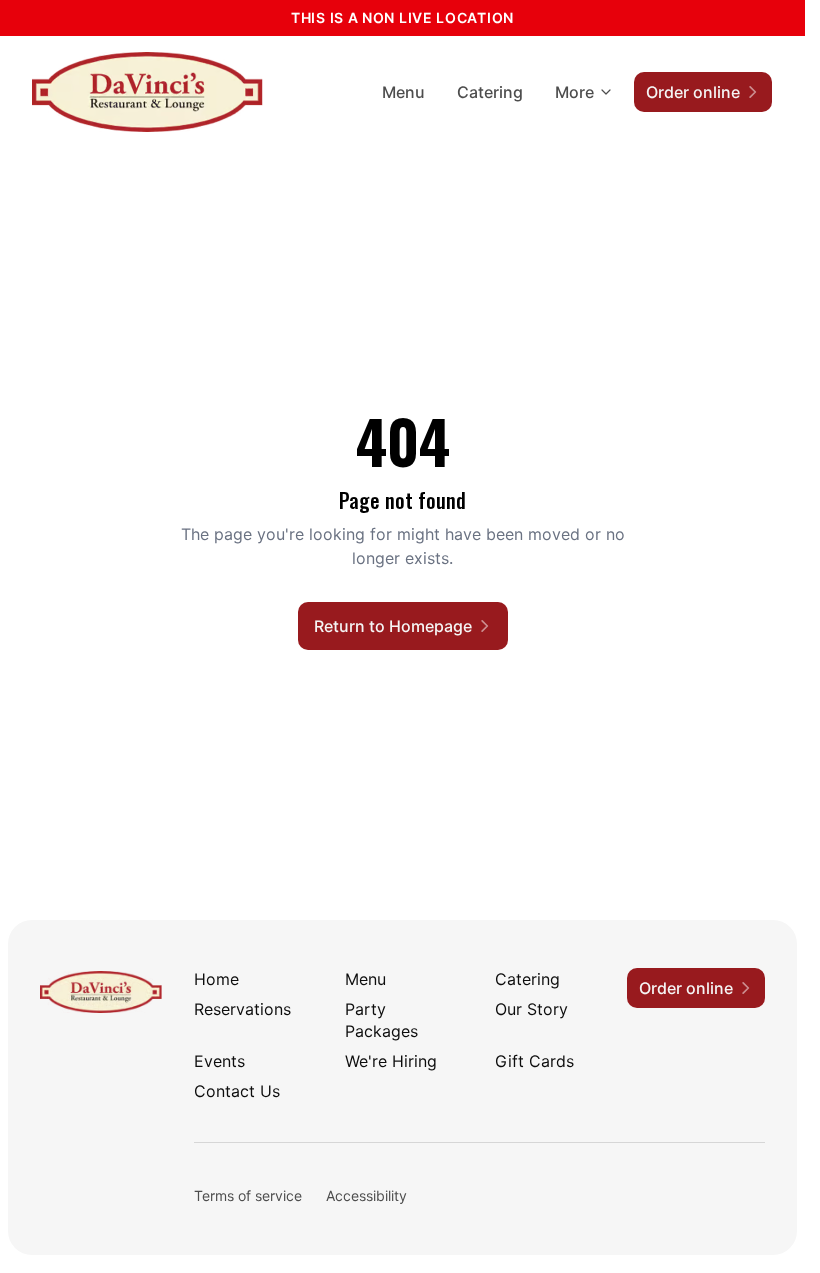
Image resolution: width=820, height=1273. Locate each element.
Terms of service (248, 1195)
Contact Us (237, 1091)
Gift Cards (534, 1061)
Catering (490, 92)
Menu (403, 92)
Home (216, 979)
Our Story (531, 1009)
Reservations (242, 1009)
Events (219, 1061)
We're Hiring (391, 1061)
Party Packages (381, 1020)
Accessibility (366, 1195)
